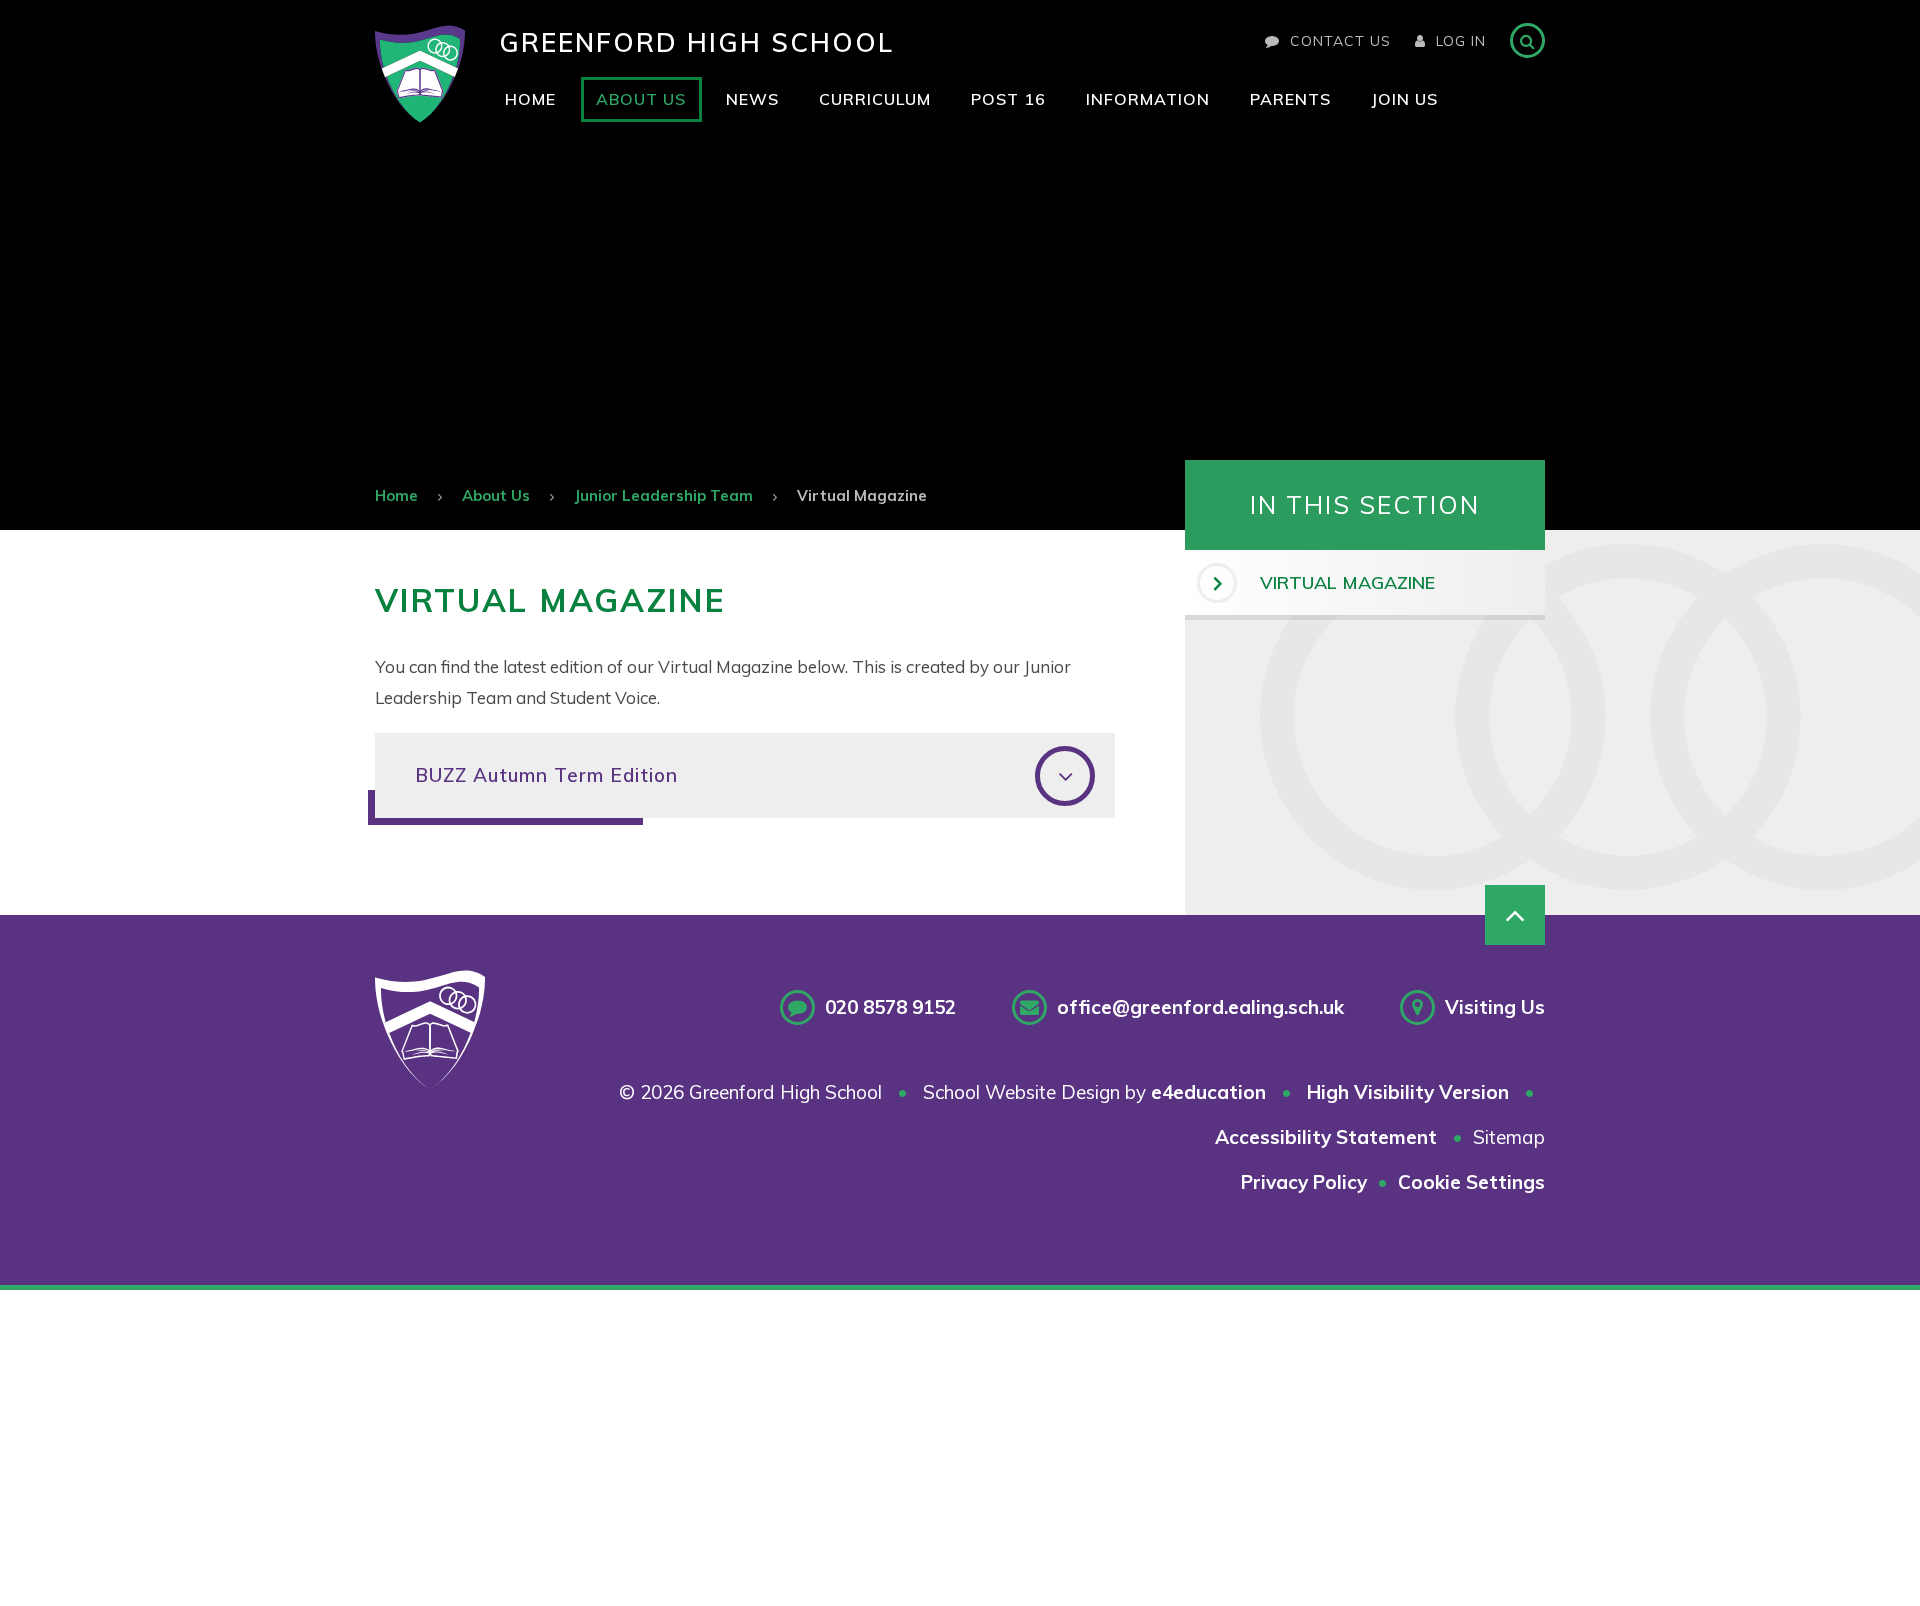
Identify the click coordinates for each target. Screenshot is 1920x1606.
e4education (1208, 1092)
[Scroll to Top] (1515, 915)
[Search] (1527, 40)
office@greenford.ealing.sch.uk (1200, 1007)
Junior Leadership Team (663, 495)
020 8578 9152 (890, 1007)
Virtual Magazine (862, 495)
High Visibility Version (1408, 1092)
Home (396, 495)
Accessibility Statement (1326, 1137)
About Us (496, 495)
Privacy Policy (1304, 1182)
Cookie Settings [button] (1471, 1182)
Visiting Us (1495, 1007)
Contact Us (1340, 41)
